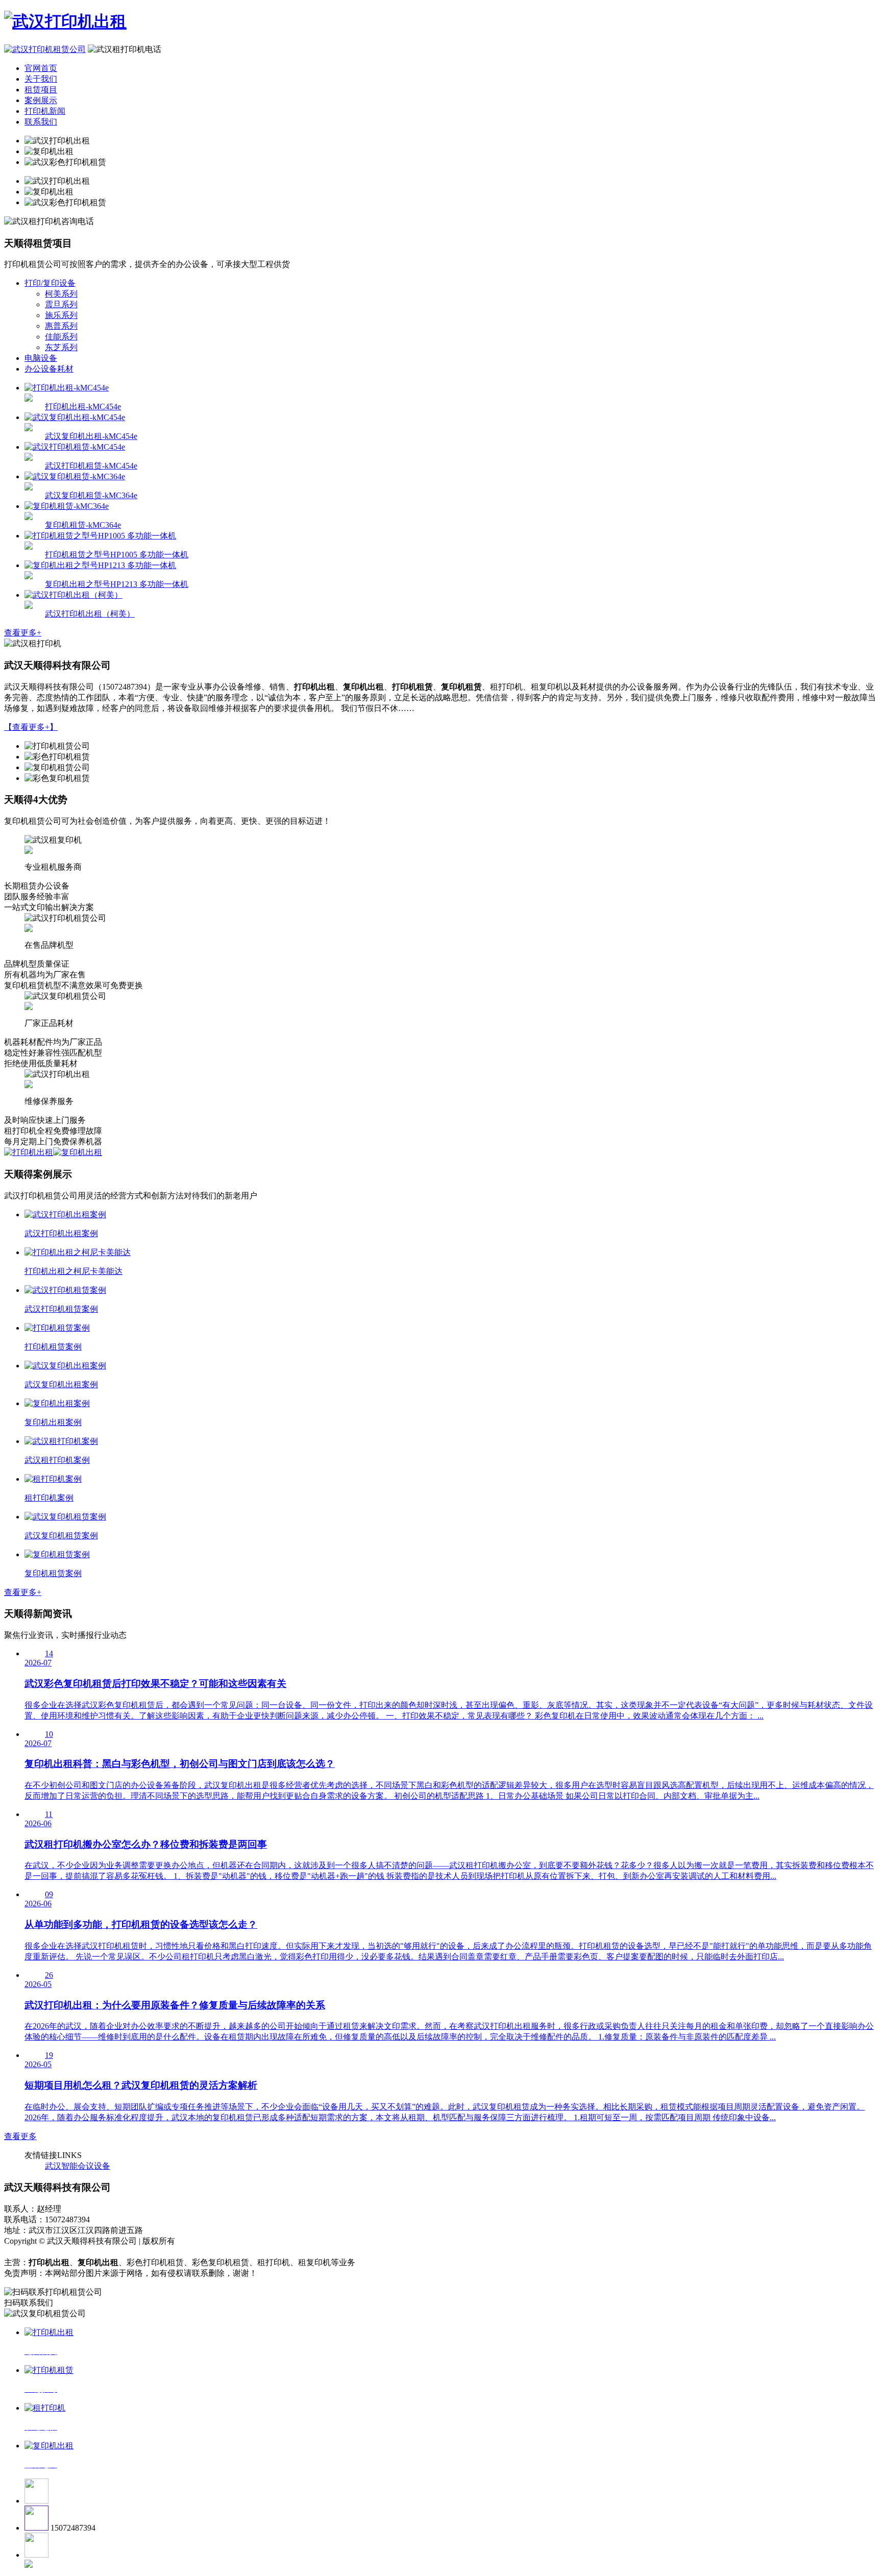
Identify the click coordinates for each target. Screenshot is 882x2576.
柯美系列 (61, 294)
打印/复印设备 (50, 283)
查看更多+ (23, 633)
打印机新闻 (45, 111)
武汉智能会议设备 (78, 2166)
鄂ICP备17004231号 (212, 2241)
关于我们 (41, 79)
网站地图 (22, 2252)
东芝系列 (61, 347)
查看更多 (20, 2136)
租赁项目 (41, 90)
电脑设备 (41, 358)
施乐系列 (61, 315)
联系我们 (41, 122)
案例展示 (41, 100)
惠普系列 (61, 326)
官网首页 (41, 68)
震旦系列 (61, 304)
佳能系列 (61, 337)
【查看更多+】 (31, 727)
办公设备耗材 (49, 369)
